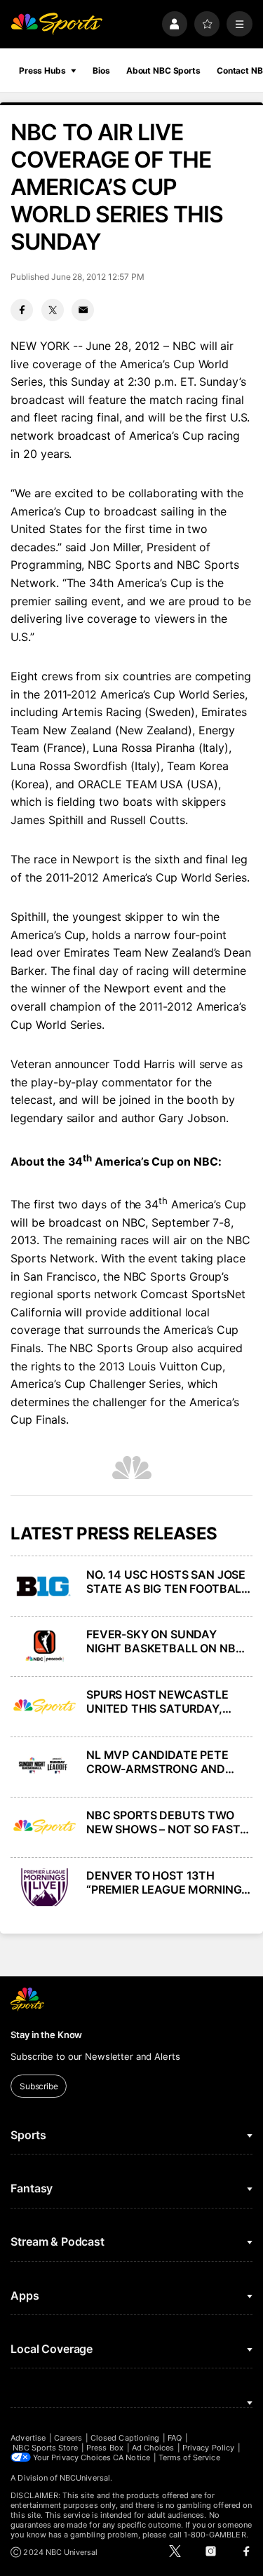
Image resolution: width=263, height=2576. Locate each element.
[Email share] (83, 310)
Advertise (28, 2438)
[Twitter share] (53, 310)
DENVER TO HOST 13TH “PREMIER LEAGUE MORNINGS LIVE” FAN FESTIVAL (167, 1882)
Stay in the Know (46, 2035)
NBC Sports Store (45, 2448)
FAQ (175, 2438)
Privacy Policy (208, 2448)
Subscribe (39, 2086)
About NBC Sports (163, 70)
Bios (101, 70)
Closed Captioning (125, 2438)
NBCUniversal (85, 2478)
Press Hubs (42, 70)
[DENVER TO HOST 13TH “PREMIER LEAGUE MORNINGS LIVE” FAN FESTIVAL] (44, 1887)
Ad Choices (153, 2448)
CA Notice (131, 2457)
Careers (68, 2438)
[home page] (56, 24)
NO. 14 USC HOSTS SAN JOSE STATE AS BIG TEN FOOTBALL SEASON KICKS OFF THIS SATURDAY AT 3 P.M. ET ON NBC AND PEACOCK (167, 1582)
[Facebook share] (22, 310)
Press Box (105, 2448)
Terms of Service (189, 2457)
